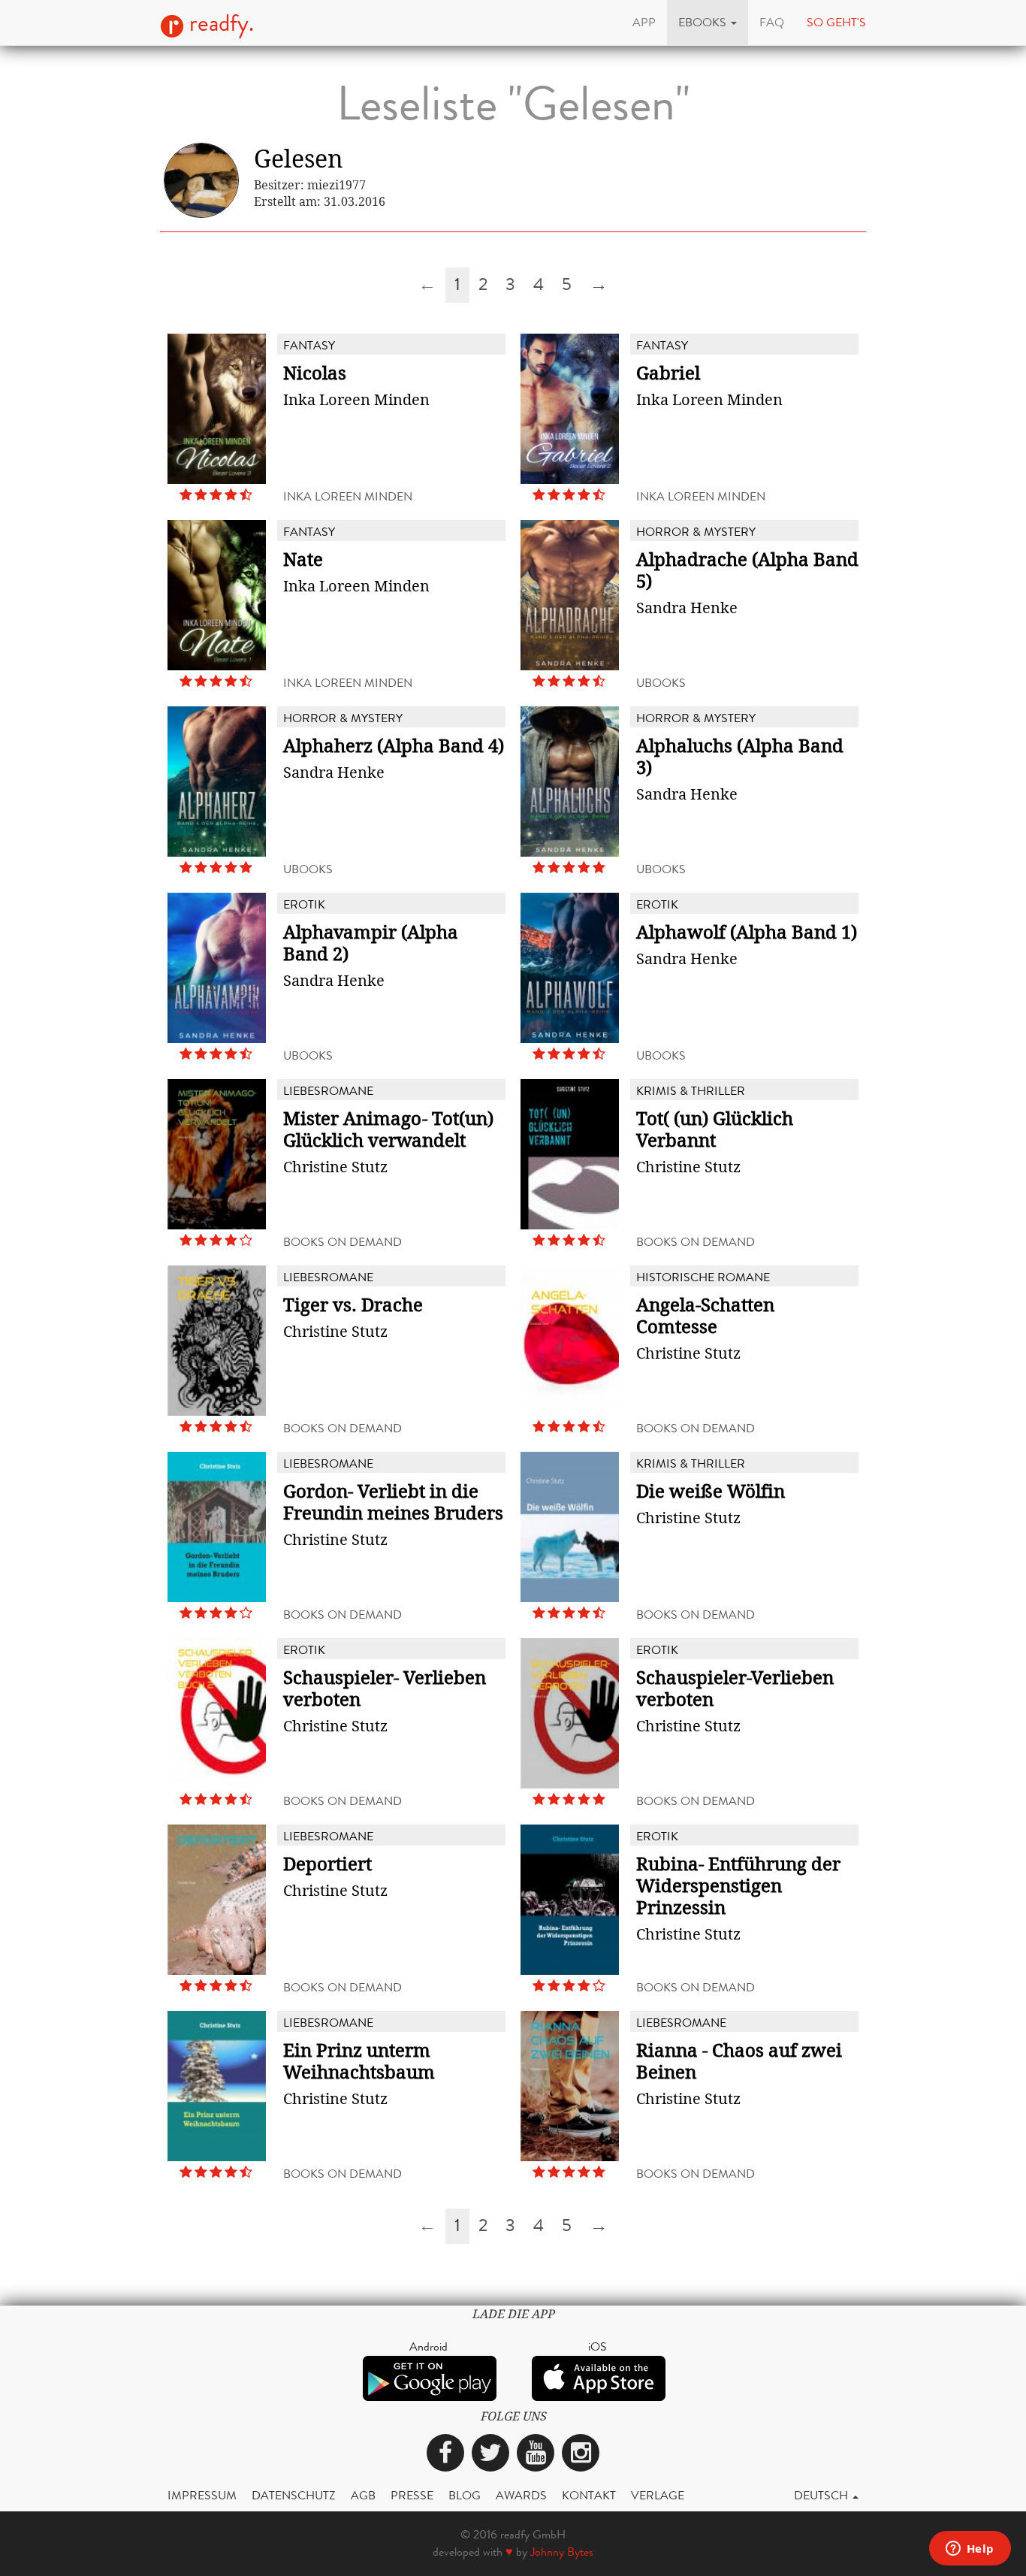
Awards (521, 2495)
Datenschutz (294, 2495)
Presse (412, 2495)
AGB (363, 2495)
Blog (465, 2495)
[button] (708, 23)
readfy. (219, 23)
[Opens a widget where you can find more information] (970, 2550)
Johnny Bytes (562, 2552)
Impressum (202, 2495)
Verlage (658, 2495)
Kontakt (589, 2495)
